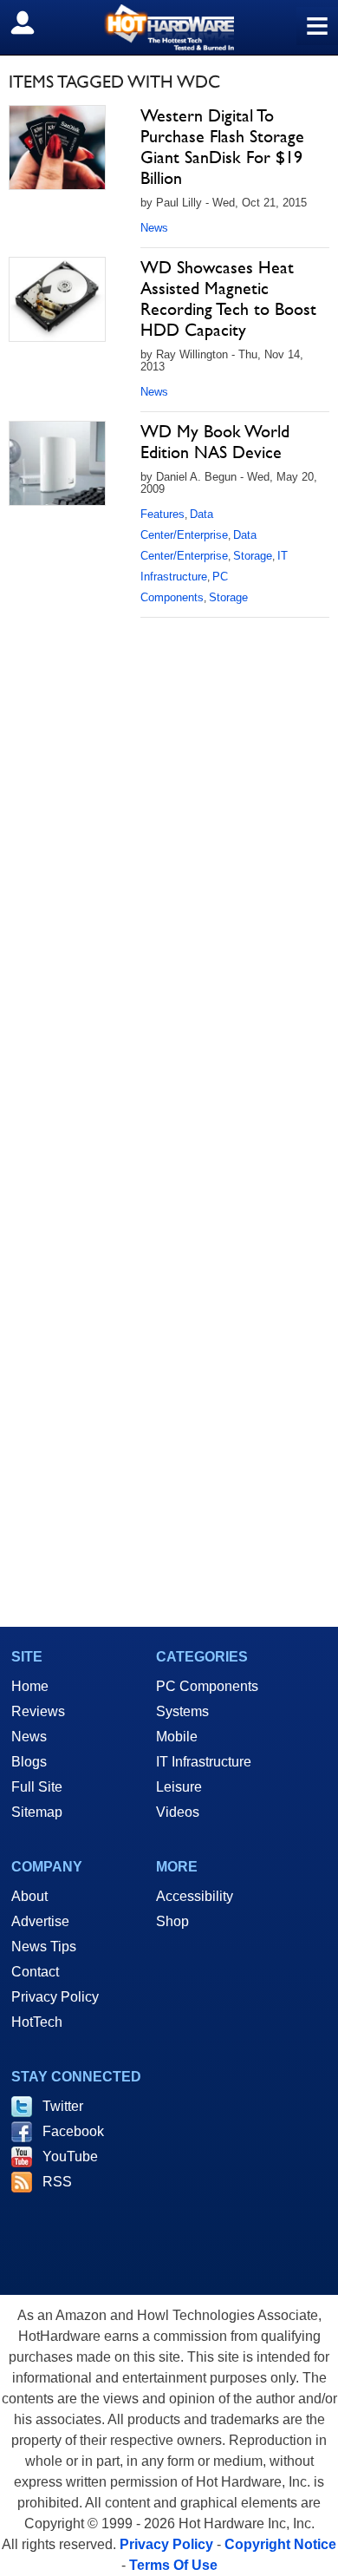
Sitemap (37, 1812)
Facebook (73, 2131)
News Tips (44, 1947)
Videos (178, 1812)
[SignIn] (33, 23)
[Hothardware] (169, 27)
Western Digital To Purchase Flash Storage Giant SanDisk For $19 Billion (222, 147)
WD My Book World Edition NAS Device (215, 442)
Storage (253, 556)
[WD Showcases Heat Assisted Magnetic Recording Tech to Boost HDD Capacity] (57, 299)
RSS (57, 2182)
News (154, 228)
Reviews (38, 1711)
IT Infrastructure (204, 1762)
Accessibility (195, 1896)
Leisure (179, 1787)
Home (30, 1686)
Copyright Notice (280, 2544)
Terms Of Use (173, 2565)
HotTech (37, 2022)
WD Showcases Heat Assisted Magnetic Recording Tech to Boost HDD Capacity (228, 298)
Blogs (29, 1762)
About (29, 1896)
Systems (182, 1711)
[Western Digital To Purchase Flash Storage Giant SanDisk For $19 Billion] (57, 147)
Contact (35, 1972)
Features (162, 514)
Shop (172, 1921)
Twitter (63, 2106)
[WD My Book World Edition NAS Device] (57, 463)
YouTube (70, 2156)
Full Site (37, 1787)
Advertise (40, 1921)
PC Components (207, 1686)
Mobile (177, 1737)
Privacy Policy (55, 1997)
